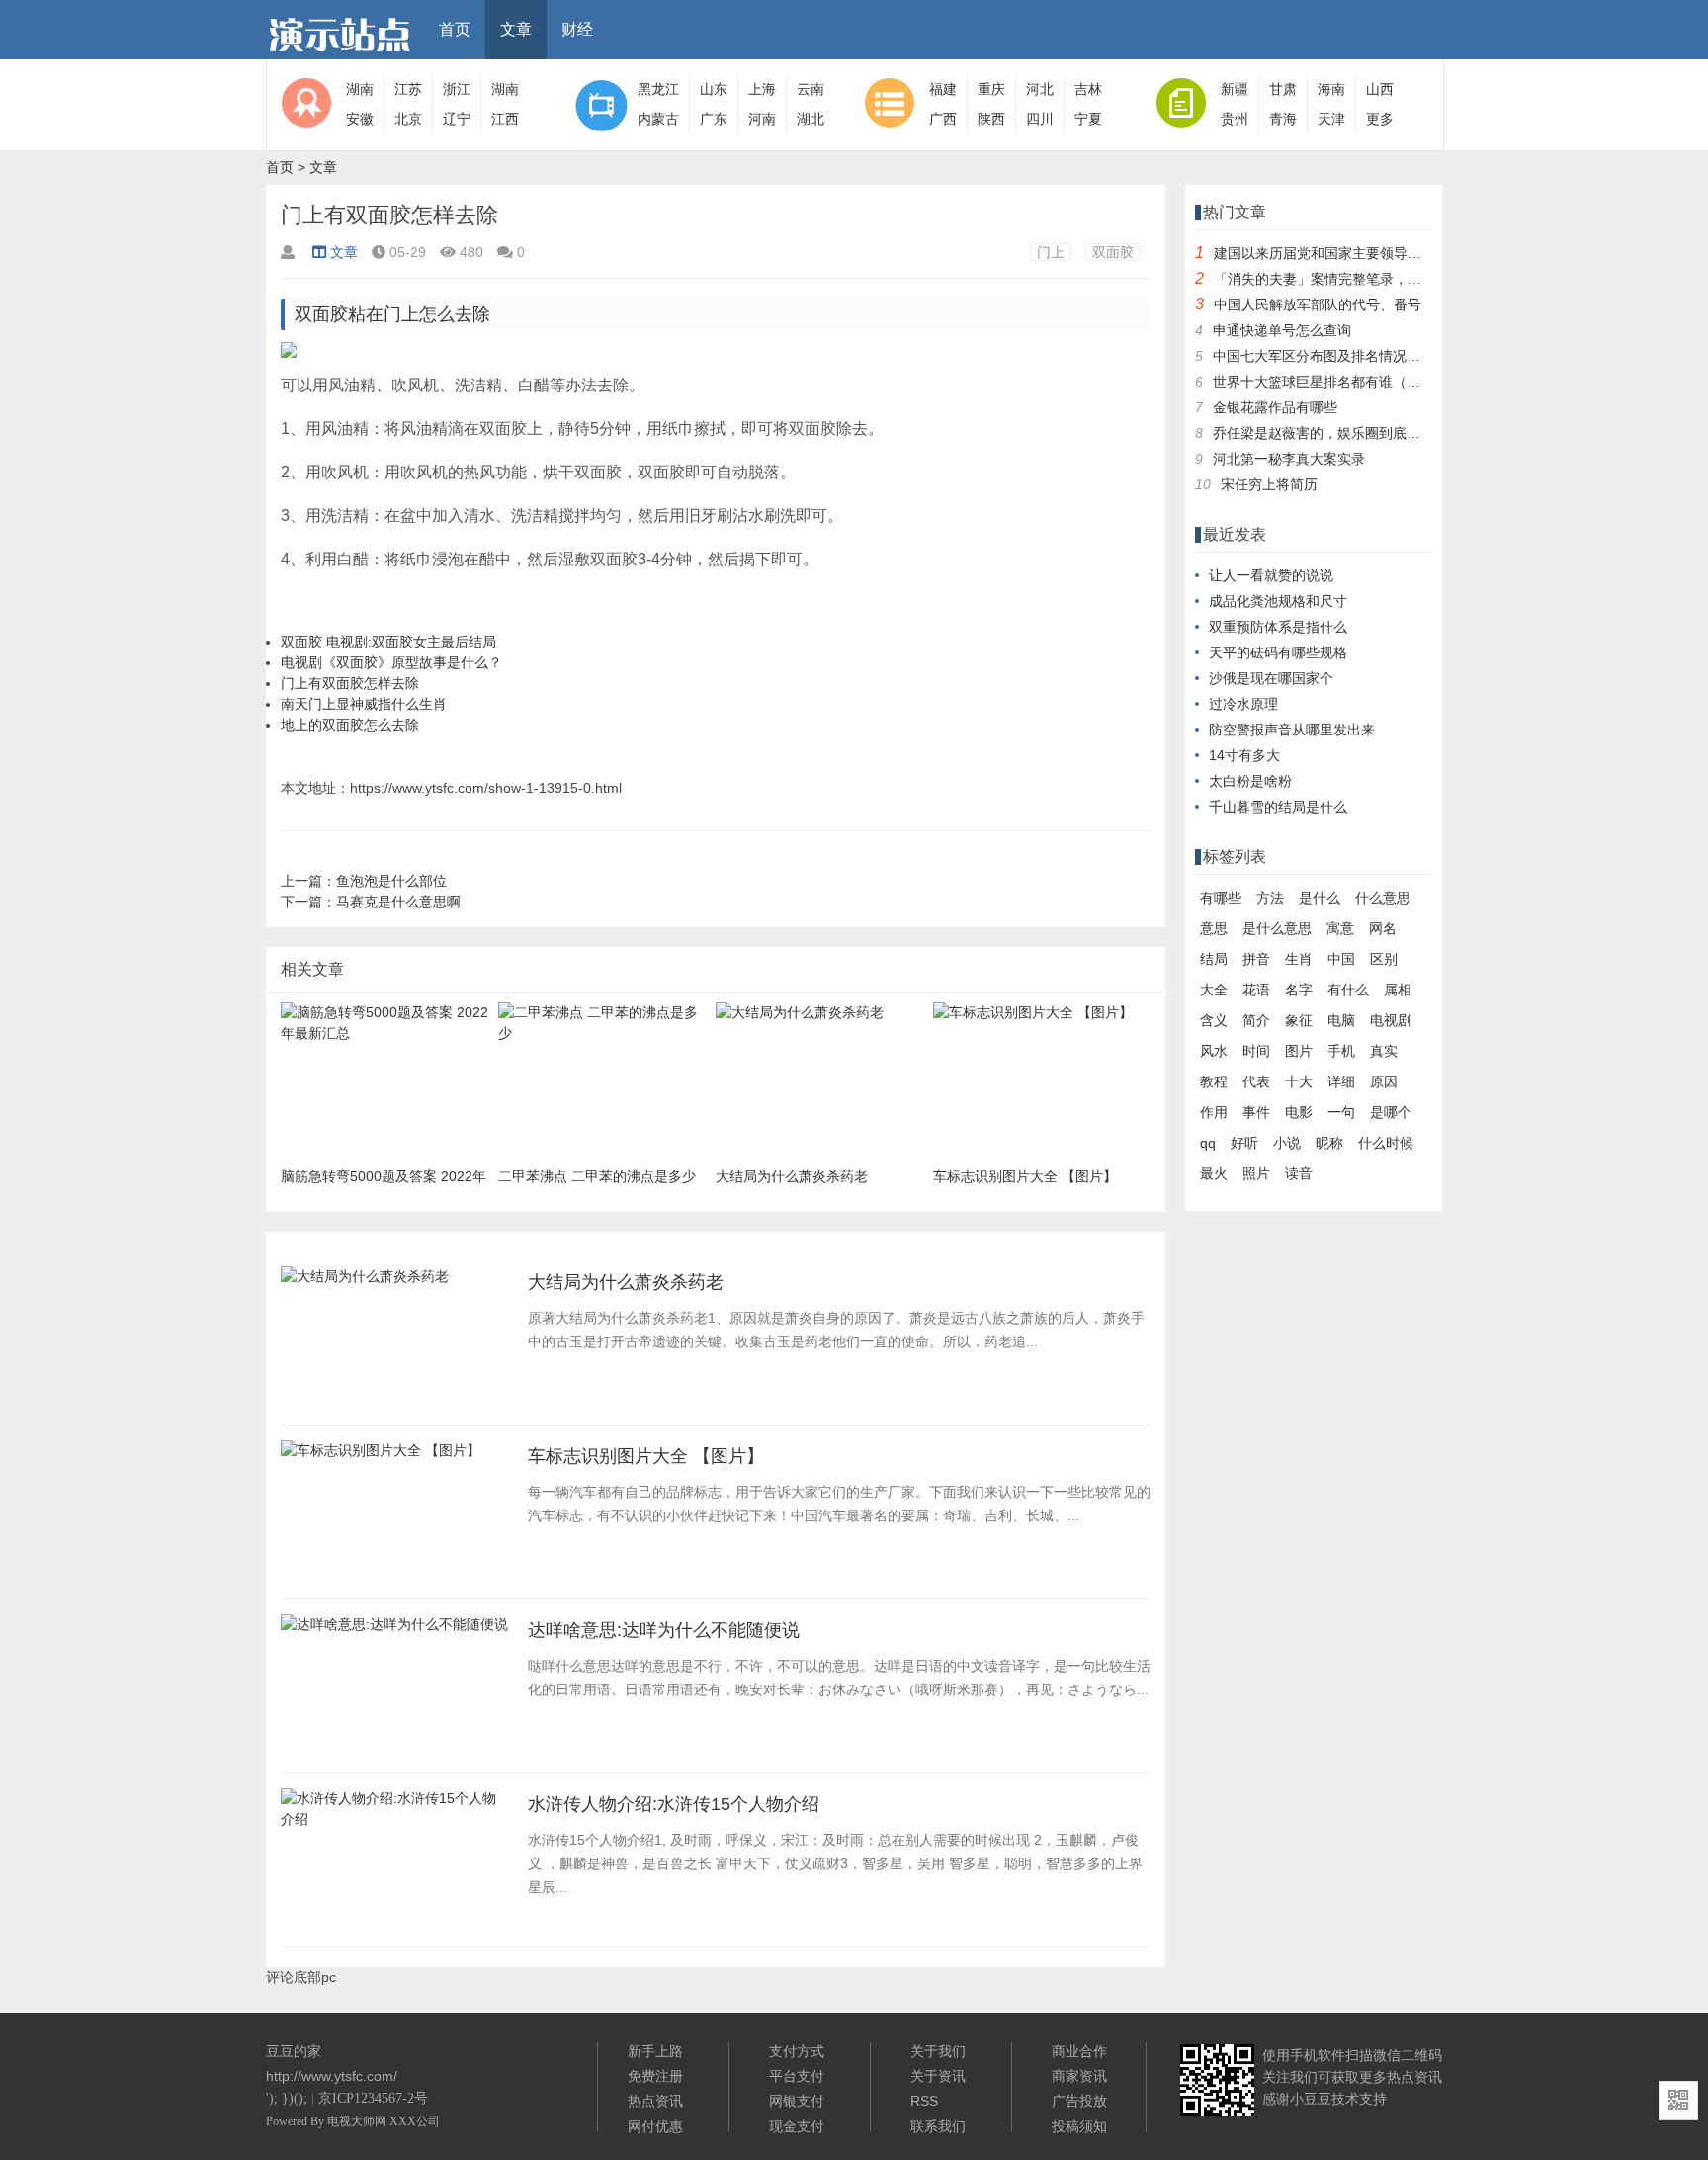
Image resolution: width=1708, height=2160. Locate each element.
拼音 (1256, 959)
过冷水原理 (1243, 704)
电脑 (1341, 1020)
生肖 (1299, 959)
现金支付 (797, 2126)
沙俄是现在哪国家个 (1271, 678)
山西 (1380, 89)
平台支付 (797, 2076)
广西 (943, 119)
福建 (943, 89)
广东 (714, 119)
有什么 (1348, 990)
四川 (1040, 119)
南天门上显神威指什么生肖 (364, 704)
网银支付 (797, 2101)
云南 (811, 89)
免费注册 (655, 2076)
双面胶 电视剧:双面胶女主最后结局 (388, 642)
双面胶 (1113, 252)
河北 (1040, 89)
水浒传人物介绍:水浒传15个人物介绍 (674, 1804)
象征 (1299, 1020)
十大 (1299, 1081)
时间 (1256, 1051)
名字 (1299, 990)
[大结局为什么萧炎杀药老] (365, 1282)
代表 (1256, 1081)
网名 (1383, 928)
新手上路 (655, 2051)
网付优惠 (655, 2126)
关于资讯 (938, 2076)
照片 (1256, 1173)
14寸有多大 (1244, 755)
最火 (1214, 1173)
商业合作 (1079, 2051)
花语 (1256, 990)
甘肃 (1283, 89)
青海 (1283, 119)
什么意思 (1383, 898)
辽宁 (457, 119)
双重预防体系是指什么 (1278, 627)
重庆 (991, 89)
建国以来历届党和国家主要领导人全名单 (1338, 253)
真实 (1384, 1051)
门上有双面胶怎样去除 (350, 683)
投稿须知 (1079, 2126)
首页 (455, 29)
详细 (1341, 1081)
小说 (1287, 1143)
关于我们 (938, 2051)
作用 (1214, 1112)
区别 (1384, 959)
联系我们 (938, 2126)
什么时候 (1386, 1143)
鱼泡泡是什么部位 (391, 881)
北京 (408, 119)
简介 (1256, 1020)
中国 (1341, 959)
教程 (1214, 1081)
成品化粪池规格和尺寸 (1278, 601)
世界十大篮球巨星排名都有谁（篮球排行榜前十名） (1372, 382)
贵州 (1235, 119)
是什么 (1320, 898)
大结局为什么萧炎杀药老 (626, 1282)
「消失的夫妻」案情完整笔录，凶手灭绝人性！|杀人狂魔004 (1401, 279)
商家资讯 (1079, 2076)
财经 (577, 29)
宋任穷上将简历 (1269, 484)
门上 (1051, 252)
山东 (714, 89)
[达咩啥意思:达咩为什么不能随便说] (394, 1630)
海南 (1331, 89)
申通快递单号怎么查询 (1282, 330)
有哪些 (1221, 898)
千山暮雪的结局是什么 (1278, 807)
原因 (1384, 1081)
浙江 (457, 89)
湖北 (811, 119)
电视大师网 (358, 2121)
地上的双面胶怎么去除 (350, 725)
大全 (1214, 990)
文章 (516, 29)
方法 (1270, 898)
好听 (1244, 1143)
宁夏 (1088, 119)
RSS (924, 2101)
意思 (1214, 928)
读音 (1299, 1173)
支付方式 (797, 2051)
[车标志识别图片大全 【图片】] (381, 1456)
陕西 (991, 119)
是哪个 (1391, 1112)
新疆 (1235, 89)
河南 (762, 119)
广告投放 (1079, 2101)
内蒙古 (658, 119)
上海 (762, 89)
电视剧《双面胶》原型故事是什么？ (391, 662)
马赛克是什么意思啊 (398, 902)
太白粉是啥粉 (1250, 781)
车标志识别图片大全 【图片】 (646, 1456)
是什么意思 (1277, 928)
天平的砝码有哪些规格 (1278, 652)
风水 (1214, 1051)
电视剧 (1391, 1020)
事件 (1256, 1112)
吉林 (1088, 89)
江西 (505, 119)
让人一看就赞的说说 (1271, 575)
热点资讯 (655, 2101)
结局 (1214, 959)
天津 (1331, 119)
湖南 (360, 89)
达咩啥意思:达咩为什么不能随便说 (664, 1630)
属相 (1398, 990)
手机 (1341, 1051)
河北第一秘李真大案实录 (1289, 459)
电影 (1299, 1112)
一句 (1341, 1112)
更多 (1380, 119)
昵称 (1329, 1143)
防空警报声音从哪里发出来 (1292, 730)
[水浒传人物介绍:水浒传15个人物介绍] (394, 1825)
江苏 (408, 89)
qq (1208, 1143)
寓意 (1340, 928)
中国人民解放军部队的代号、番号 (1318, 304)
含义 (1214, 1020)
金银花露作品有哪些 (1275, 407)
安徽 (360, 119)
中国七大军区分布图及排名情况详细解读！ (1344, 356)
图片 (1299, 1051)
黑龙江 (658, 89)
